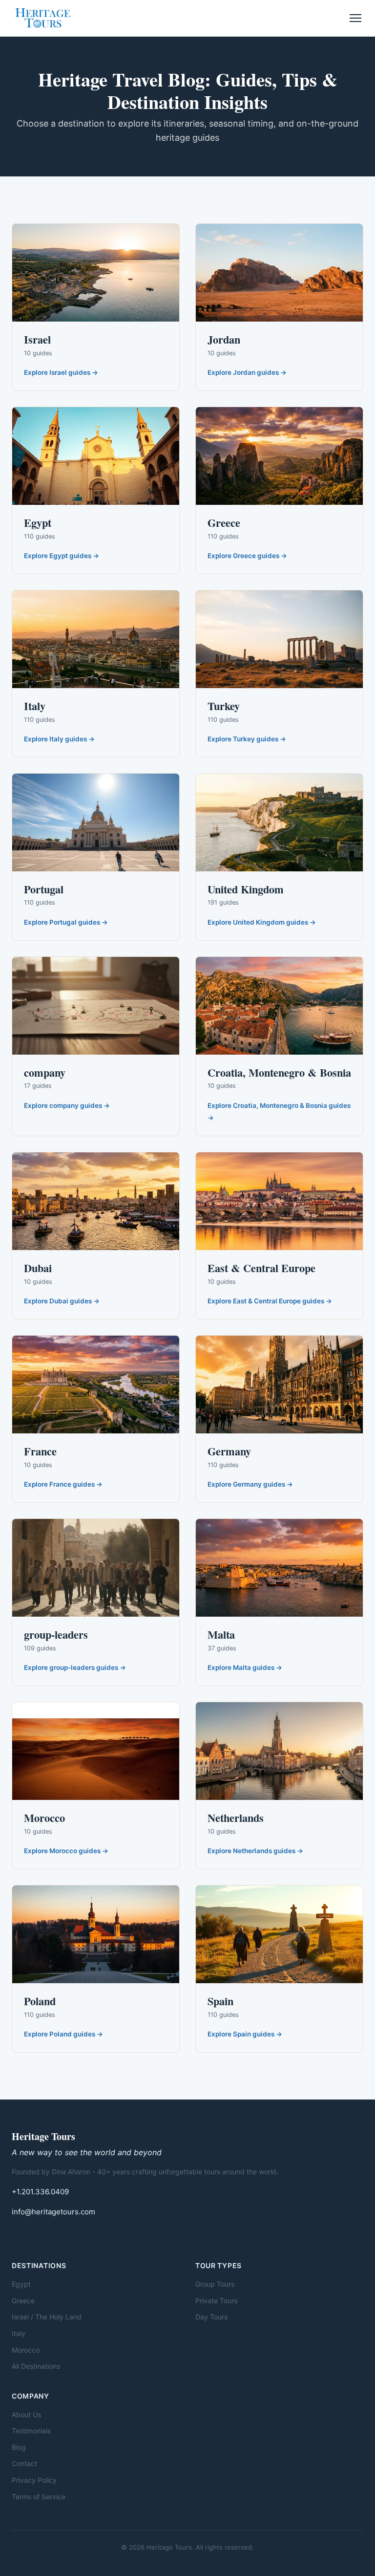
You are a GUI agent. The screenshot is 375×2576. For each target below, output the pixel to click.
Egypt (21, 2284)
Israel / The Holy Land (47, 2317)
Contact (24, 2463)
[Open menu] (355, 18)
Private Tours (216, 2301)
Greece (23, 2301)
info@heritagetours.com (53, 2212)
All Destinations (36, 2366)
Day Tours (211, 2317)
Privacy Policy (34, 2480)
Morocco (26, 2350)
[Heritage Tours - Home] (43, 18)
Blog (19, 2447)
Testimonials (31, 2431)
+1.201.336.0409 (40, 2192)
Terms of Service (39, 2497)
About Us (26, 2414)
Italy (19, 2333)
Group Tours (215, 2284)
